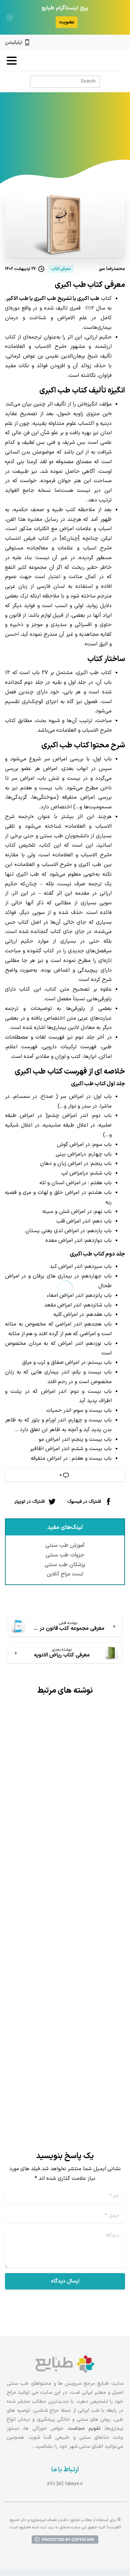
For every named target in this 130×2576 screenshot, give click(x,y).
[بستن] (10, 17)
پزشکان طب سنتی (65, 1565)
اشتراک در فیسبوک (84, 1501)
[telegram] (100, 43)
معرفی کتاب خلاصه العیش (75, 1811)
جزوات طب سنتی (65, 1555)
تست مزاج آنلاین (65, 1574)
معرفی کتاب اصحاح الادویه (75, 2021)
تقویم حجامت (84, 2429)
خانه (103, 140)
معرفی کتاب (78, 140)
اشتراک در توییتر (29, 1501)
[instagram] (111, 43)
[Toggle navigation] (12, 61)
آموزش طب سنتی (65, 1545)
